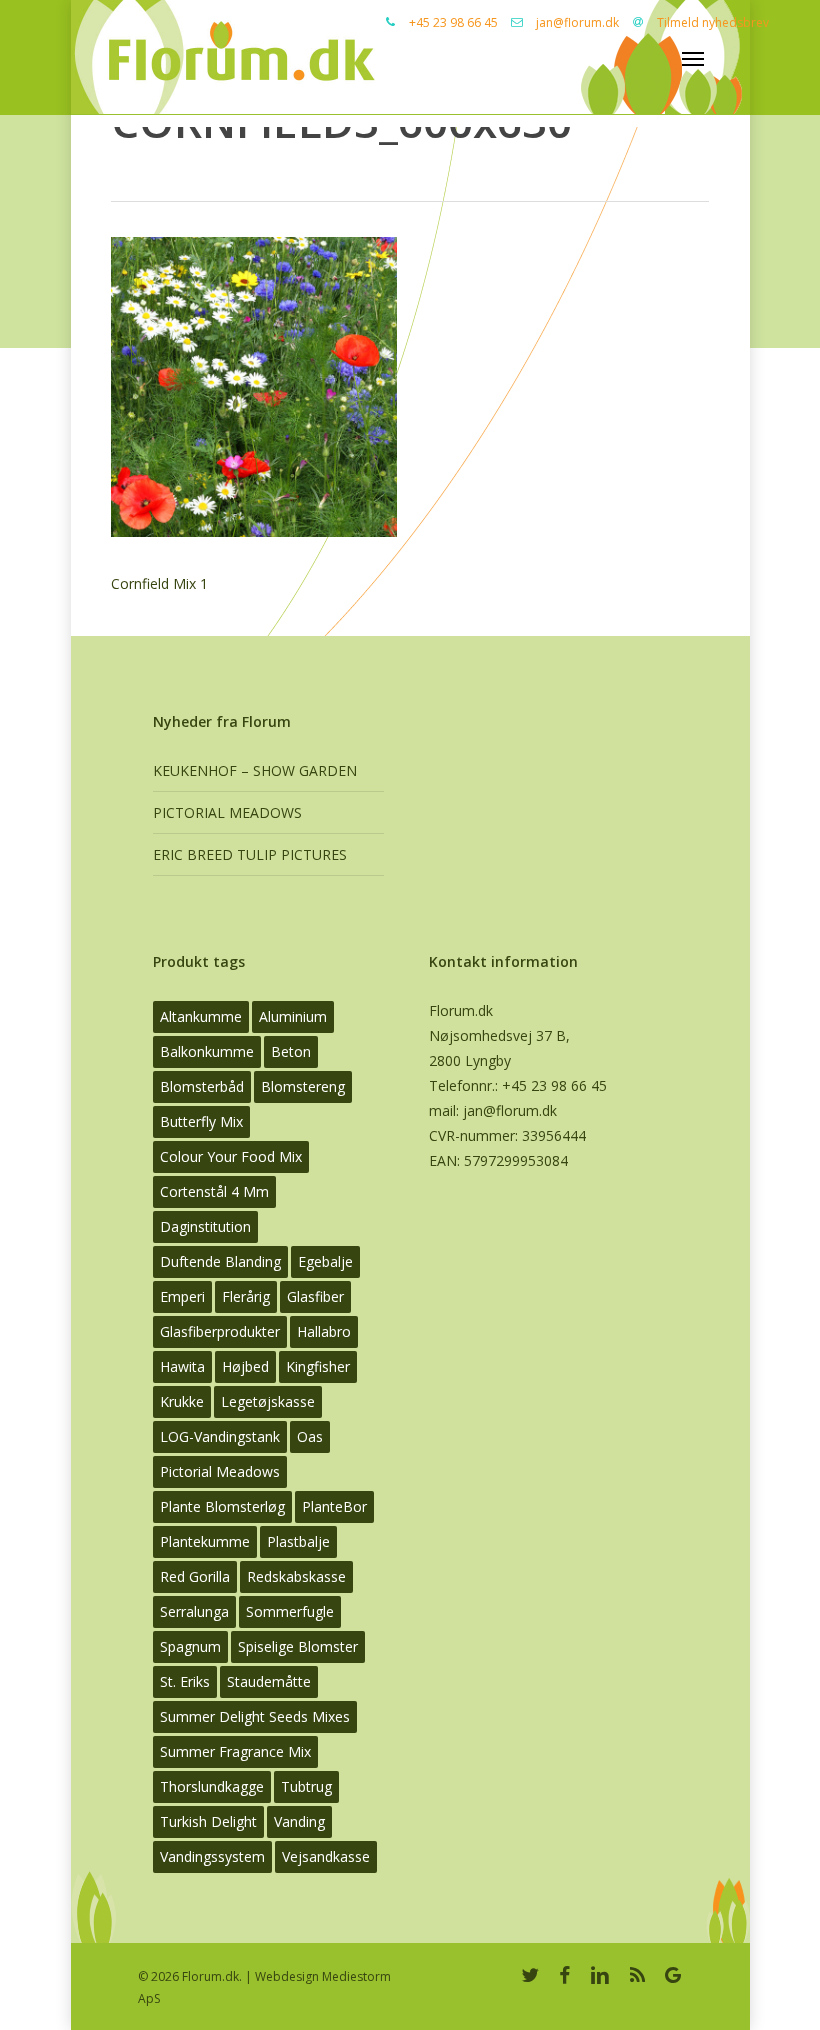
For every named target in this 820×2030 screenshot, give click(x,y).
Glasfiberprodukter (220, 1331)
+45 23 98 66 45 (453, 22)
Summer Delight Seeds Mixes (255, 1716)
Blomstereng (303, 1086)
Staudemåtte (269, 1681)
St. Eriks (185, 1681)
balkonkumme (207, 1051)
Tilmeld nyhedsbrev (713, 22)
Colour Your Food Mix (231, 1156)
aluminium (293, 1016)
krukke (182, 1401)
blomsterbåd (202, 1086)
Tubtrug (306, 1786)
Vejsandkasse (326, 1856)
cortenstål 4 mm (214, 1191)
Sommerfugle (290, 1611)
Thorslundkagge (212, 1786)
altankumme (201, 1016)
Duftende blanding (220, 1261)
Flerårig (246, 1296)
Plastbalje (298, 1541)
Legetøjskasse (268, 1401)
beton (291, 1051)
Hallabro (324, 1331)
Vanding (299, 1821)
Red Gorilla (195, 1576)
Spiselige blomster (298, 1646)
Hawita (182, 1366)
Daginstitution (205, 1226)
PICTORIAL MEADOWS (227, 812)
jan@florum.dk (577, 22)
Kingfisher (318, 1366)
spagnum (190, 1646)
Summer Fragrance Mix (235, 1751)
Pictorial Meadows (220, 1471)
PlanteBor (334, 1506)
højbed (245, 1366)
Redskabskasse (296, 1576)
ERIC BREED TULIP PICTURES (250, 854)
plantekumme (205, 1541)
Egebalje (325, 1261)
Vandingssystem (212, 1856)
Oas (310, 1436)
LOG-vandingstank (220, 1436)
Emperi (182, 1296)
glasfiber (315, 1296)
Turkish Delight (208, 1821)
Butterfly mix (201, 1121)
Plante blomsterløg (222, 1506)
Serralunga (194, 1611)
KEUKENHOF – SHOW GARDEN (255, 770)
